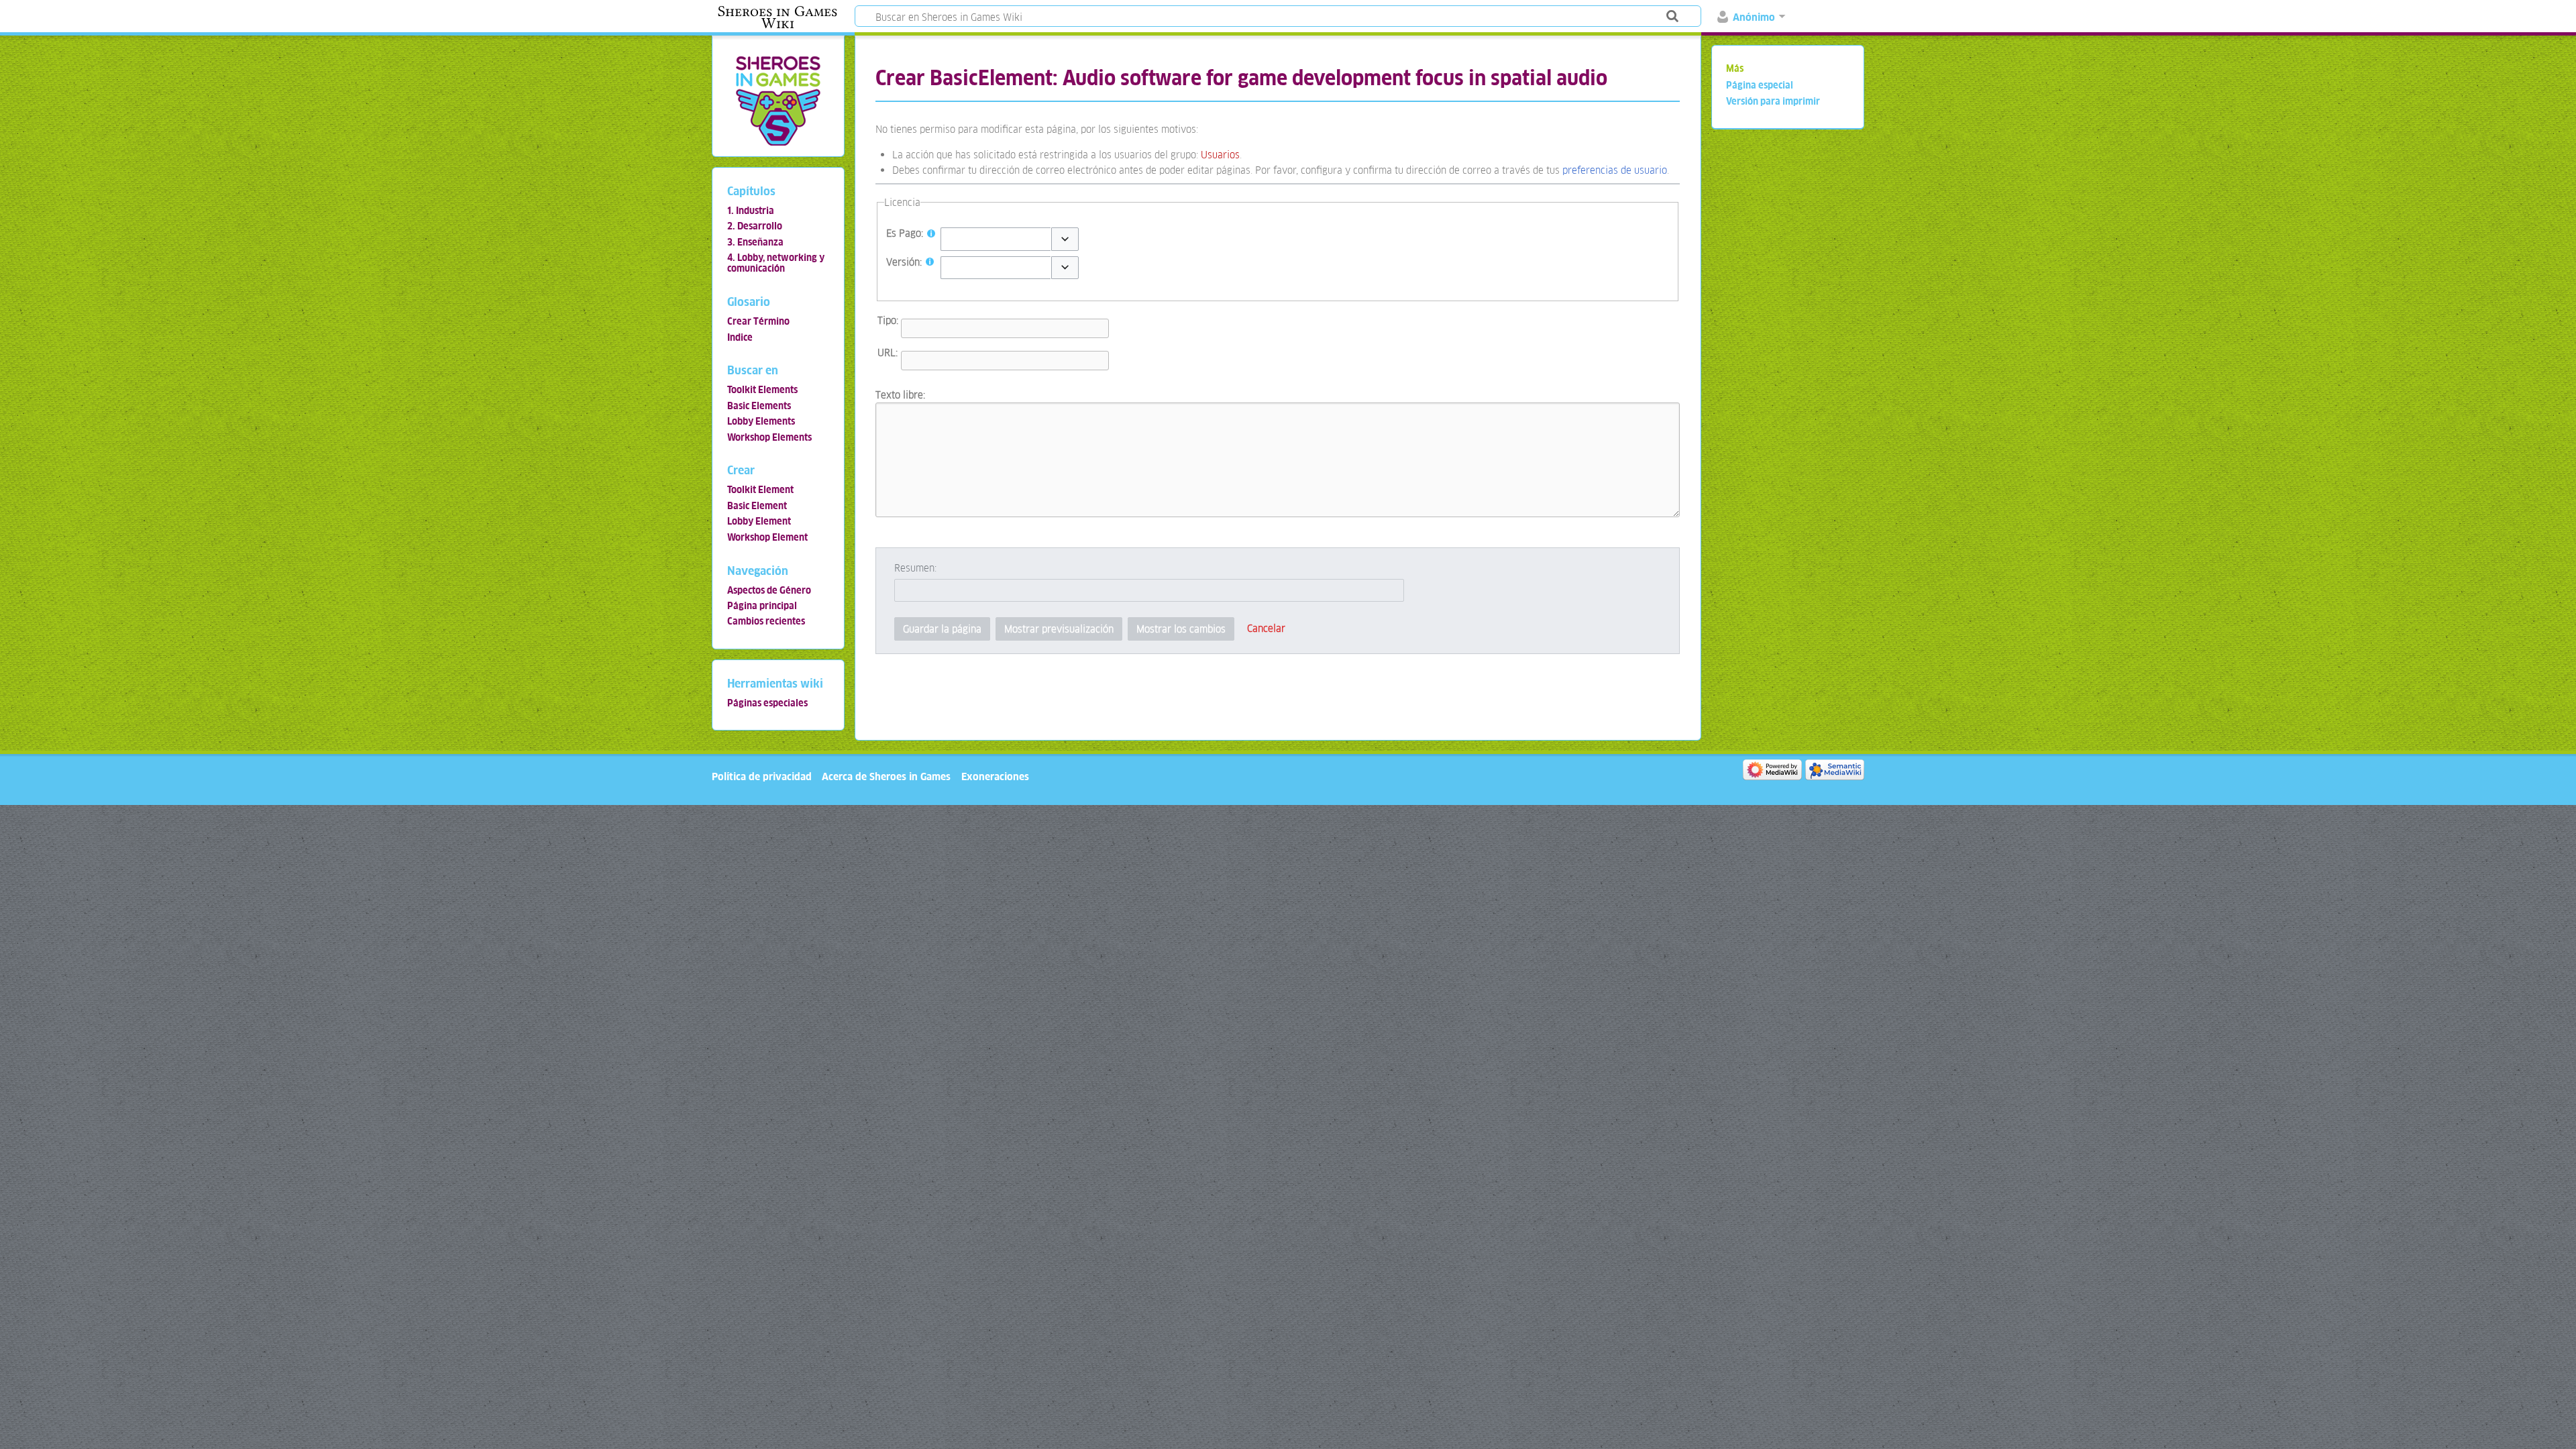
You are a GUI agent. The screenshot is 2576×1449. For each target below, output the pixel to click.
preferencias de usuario (1615, 170)
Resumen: (915, 568)
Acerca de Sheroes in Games (886, 776)
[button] (1065, 239)
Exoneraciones (995, 776)
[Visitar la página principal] (778, 100)
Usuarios (1220, 155)
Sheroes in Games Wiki (777, 17)
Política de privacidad (762, 776)
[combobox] (996, 239)
